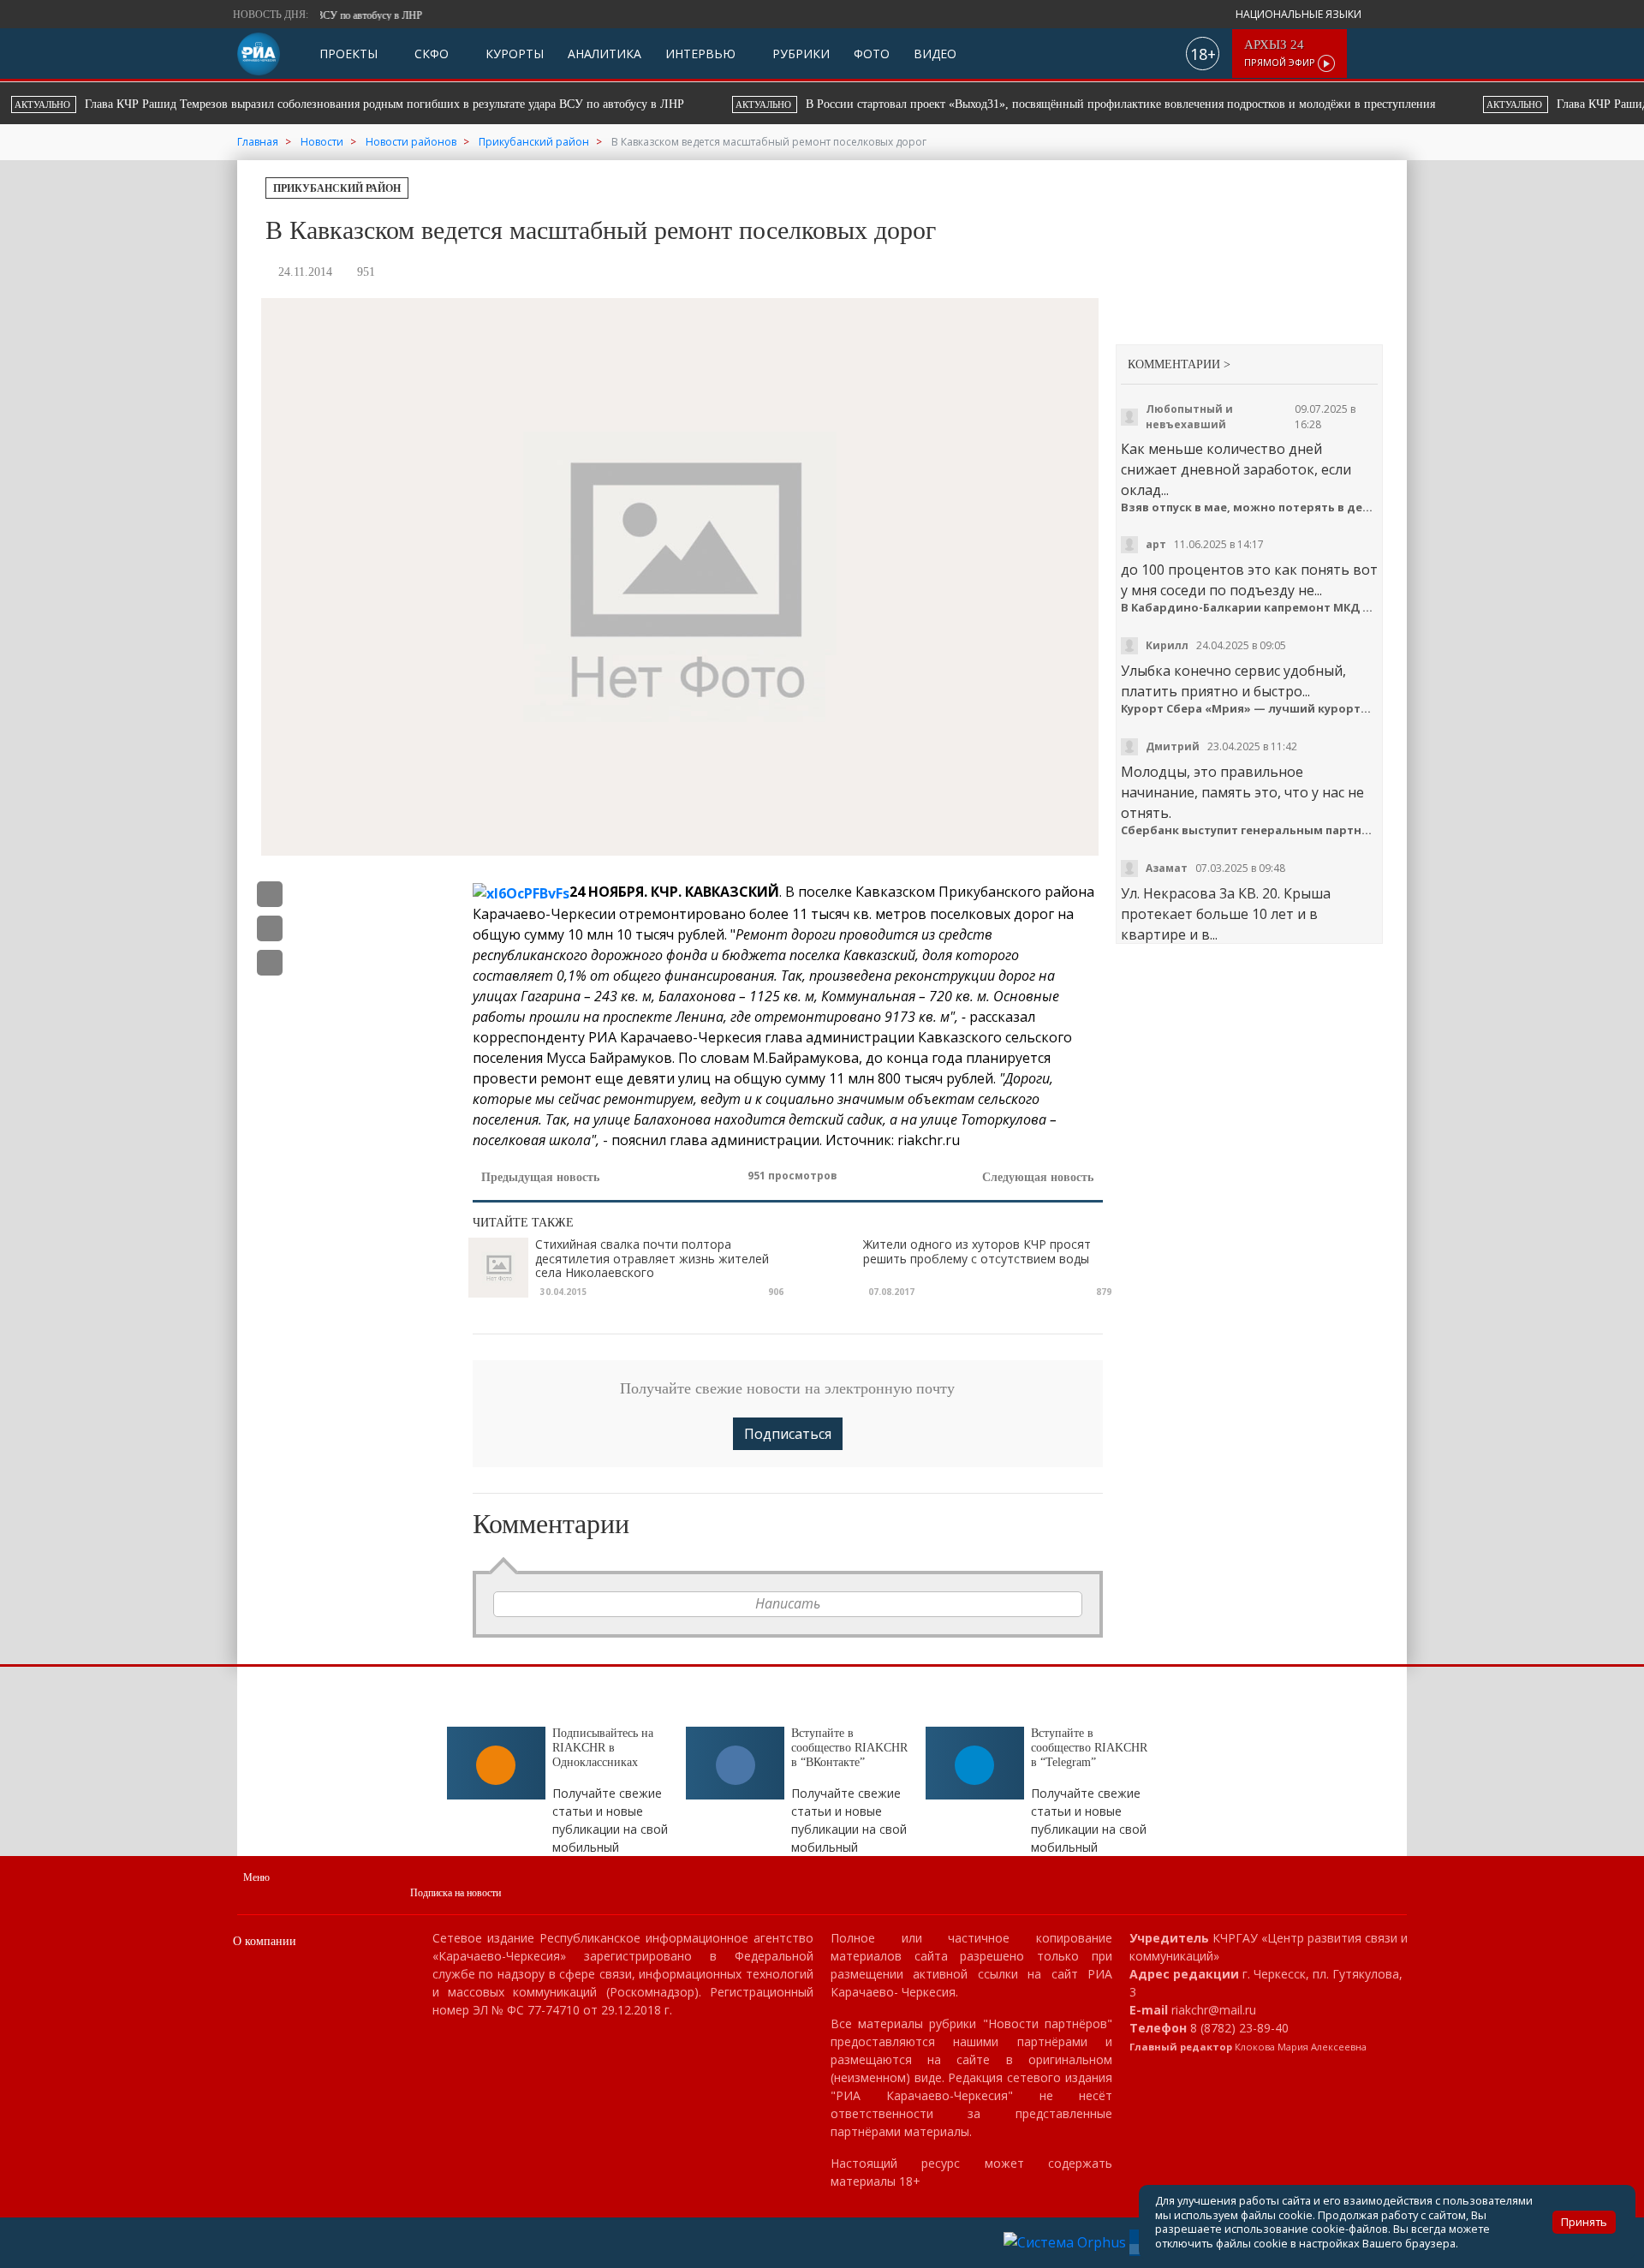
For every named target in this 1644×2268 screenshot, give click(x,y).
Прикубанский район (337, 188)
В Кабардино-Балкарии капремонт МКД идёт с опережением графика (1250, 608)
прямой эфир (1281, 54)
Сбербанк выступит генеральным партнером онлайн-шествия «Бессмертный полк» (1250, 830)
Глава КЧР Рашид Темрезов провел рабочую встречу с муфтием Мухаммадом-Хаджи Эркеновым (1118, 104)
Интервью (700, 54)
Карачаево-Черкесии (544, 914)
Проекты (348, 54)
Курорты (513, 54)
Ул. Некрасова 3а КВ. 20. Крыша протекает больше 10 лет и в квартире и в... (1226, 914)
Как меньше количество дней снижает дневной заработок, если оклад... (1236, 469)
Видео (935, 54)
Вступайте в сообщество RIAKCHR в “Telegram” (1089, 1748)
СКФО (430, 54)
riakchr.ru (929, 1140)
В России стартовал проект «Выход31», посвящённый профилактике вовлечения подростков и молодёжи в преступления (430, 104)
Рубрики (799, 54)
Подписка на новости (456, 1893)
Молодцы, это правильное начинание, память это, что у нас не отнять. (1242, 792)
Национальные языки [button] (1300, 14)
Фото (872, 54)
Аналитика (605, 54)
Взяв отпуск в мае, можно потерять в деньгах (1250, 507)
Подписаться (788, 1434)
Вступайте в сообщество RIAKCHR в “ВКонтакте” (849, 1748)
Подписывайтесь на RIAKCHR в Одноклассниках (603, 1748)
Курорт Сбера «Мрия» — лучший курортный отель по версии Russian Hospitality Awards (1250, 709)
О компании (265, 1941)
